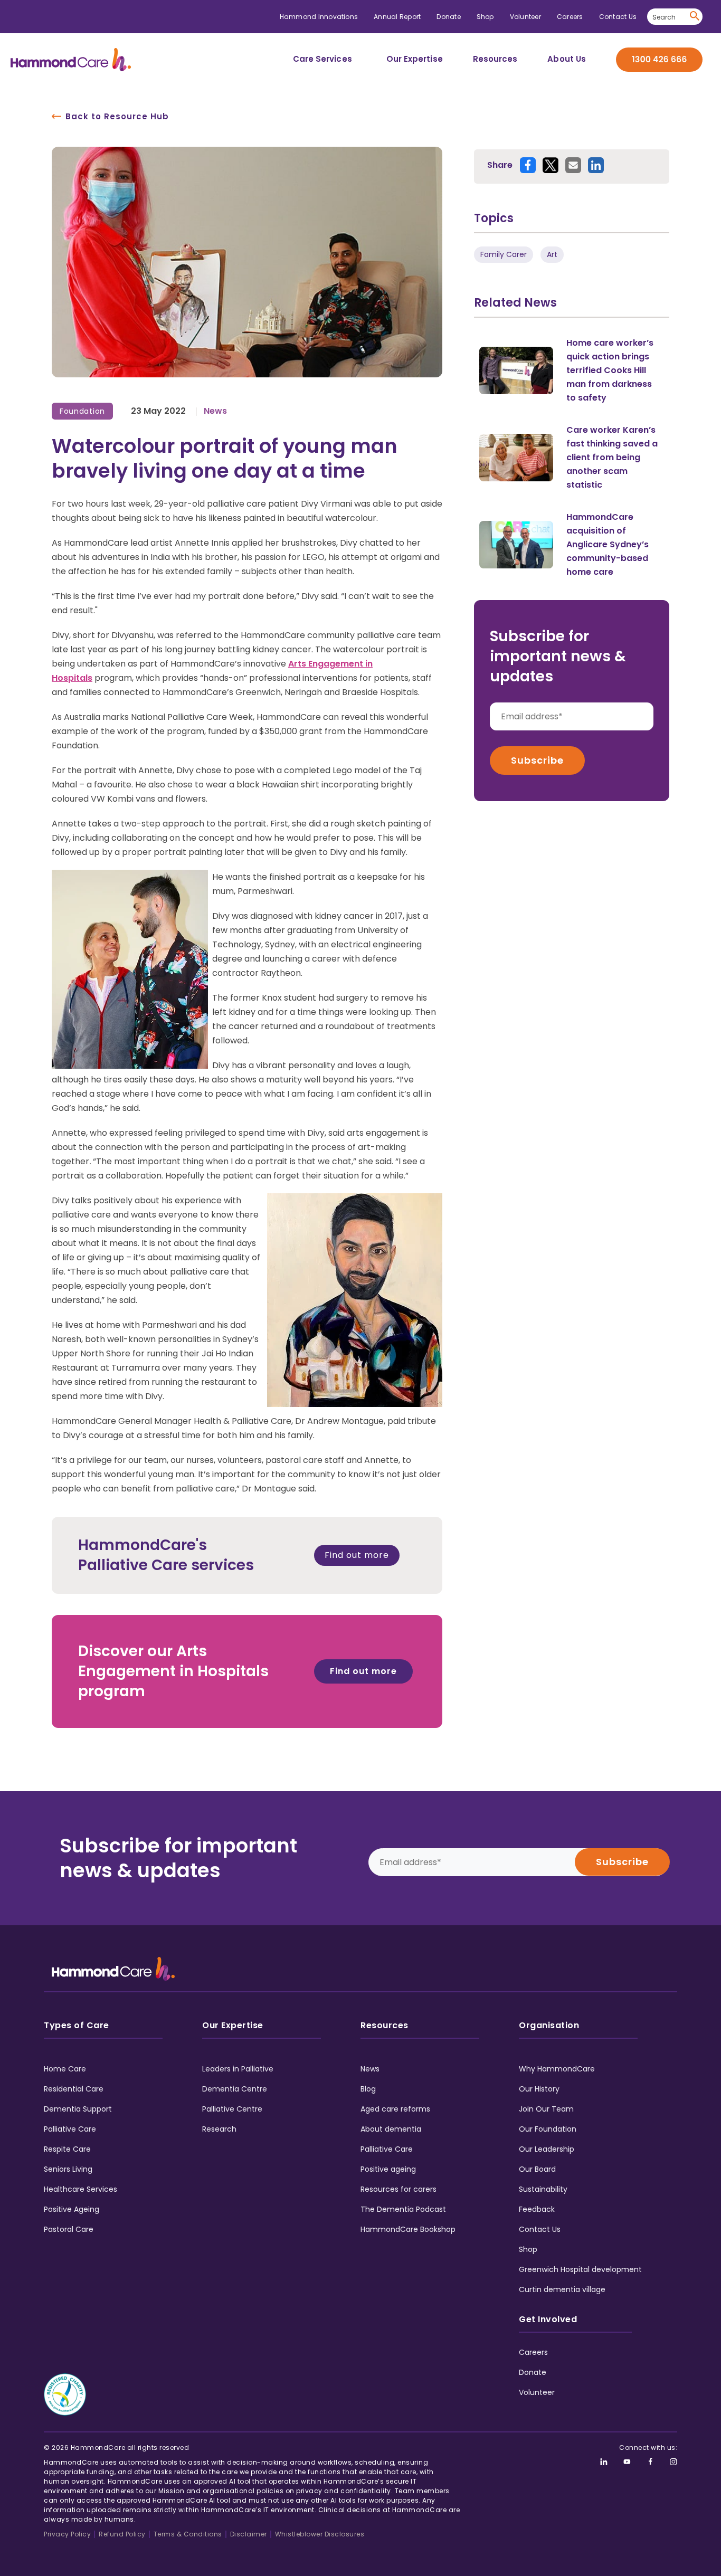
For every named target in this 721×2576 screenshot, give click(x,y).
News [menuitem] (370, 2069)
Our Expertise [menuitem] (415, 59)
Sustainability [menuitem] (543, 2189)
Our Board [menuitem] (537, 2169)
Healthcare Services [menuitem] (80, 2189)
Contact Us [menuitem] (618, 17)
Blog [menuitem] (368, 2089)
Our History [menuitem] (539, 2089)
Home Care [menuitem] (65, 2069)
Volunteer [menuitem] (525, 17)
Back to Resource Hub (117, 116)
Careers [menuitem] (570, 17)
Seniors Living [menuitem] (68, 2169)
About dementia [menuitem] (391, 2129)
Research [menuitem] (219, 2129)
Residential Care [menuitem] (74, 2089)
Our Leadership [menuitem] (547, 2149)
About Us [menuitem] (567, 59)
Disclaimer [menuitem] (249, 2534)
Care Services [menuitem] (322, 59)
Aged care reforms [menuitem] (395, 2109)
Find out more (357, 1555)
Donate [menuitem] (448, 17)
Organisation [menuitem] (549, 2025)
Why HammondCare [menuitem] (557, 2069)
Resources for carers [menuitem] (399, 2189)
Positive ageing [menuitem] (388, 2169)
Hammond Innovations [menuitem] (319, 17)
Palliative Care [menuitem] (70, 2129)
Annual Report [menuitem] (397, 17)
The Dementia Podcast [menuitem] (403, 2209)
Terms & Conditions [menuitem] (188, 2534)
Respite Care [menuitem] (67, 2149)
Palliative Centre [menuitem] (232, 2109)
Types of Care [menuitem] (77, 2025)
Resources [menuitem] (495, 59)
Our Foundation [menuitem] (548, 2129)
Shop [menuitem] (485, 17)
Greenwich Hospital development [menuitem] (580, 2269)
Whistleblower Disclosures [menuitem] (320, 2534)
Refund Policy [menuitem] (122, 2534)
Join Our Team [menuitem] (546, 2109)
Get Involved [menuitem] (548, 2319)
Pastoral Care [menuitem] (69, 2229)
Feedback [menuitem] (537, 2209)
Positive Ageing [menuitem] (72, 2209)
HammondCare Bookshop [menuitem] (408, 2229)
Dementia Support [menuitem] (78, 2109)
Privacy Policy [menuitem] (67, 2534)
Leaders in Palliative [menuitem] (238, 2069)
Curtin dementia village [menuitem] (562, 2289)
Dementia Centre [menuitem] (235, 2089)
